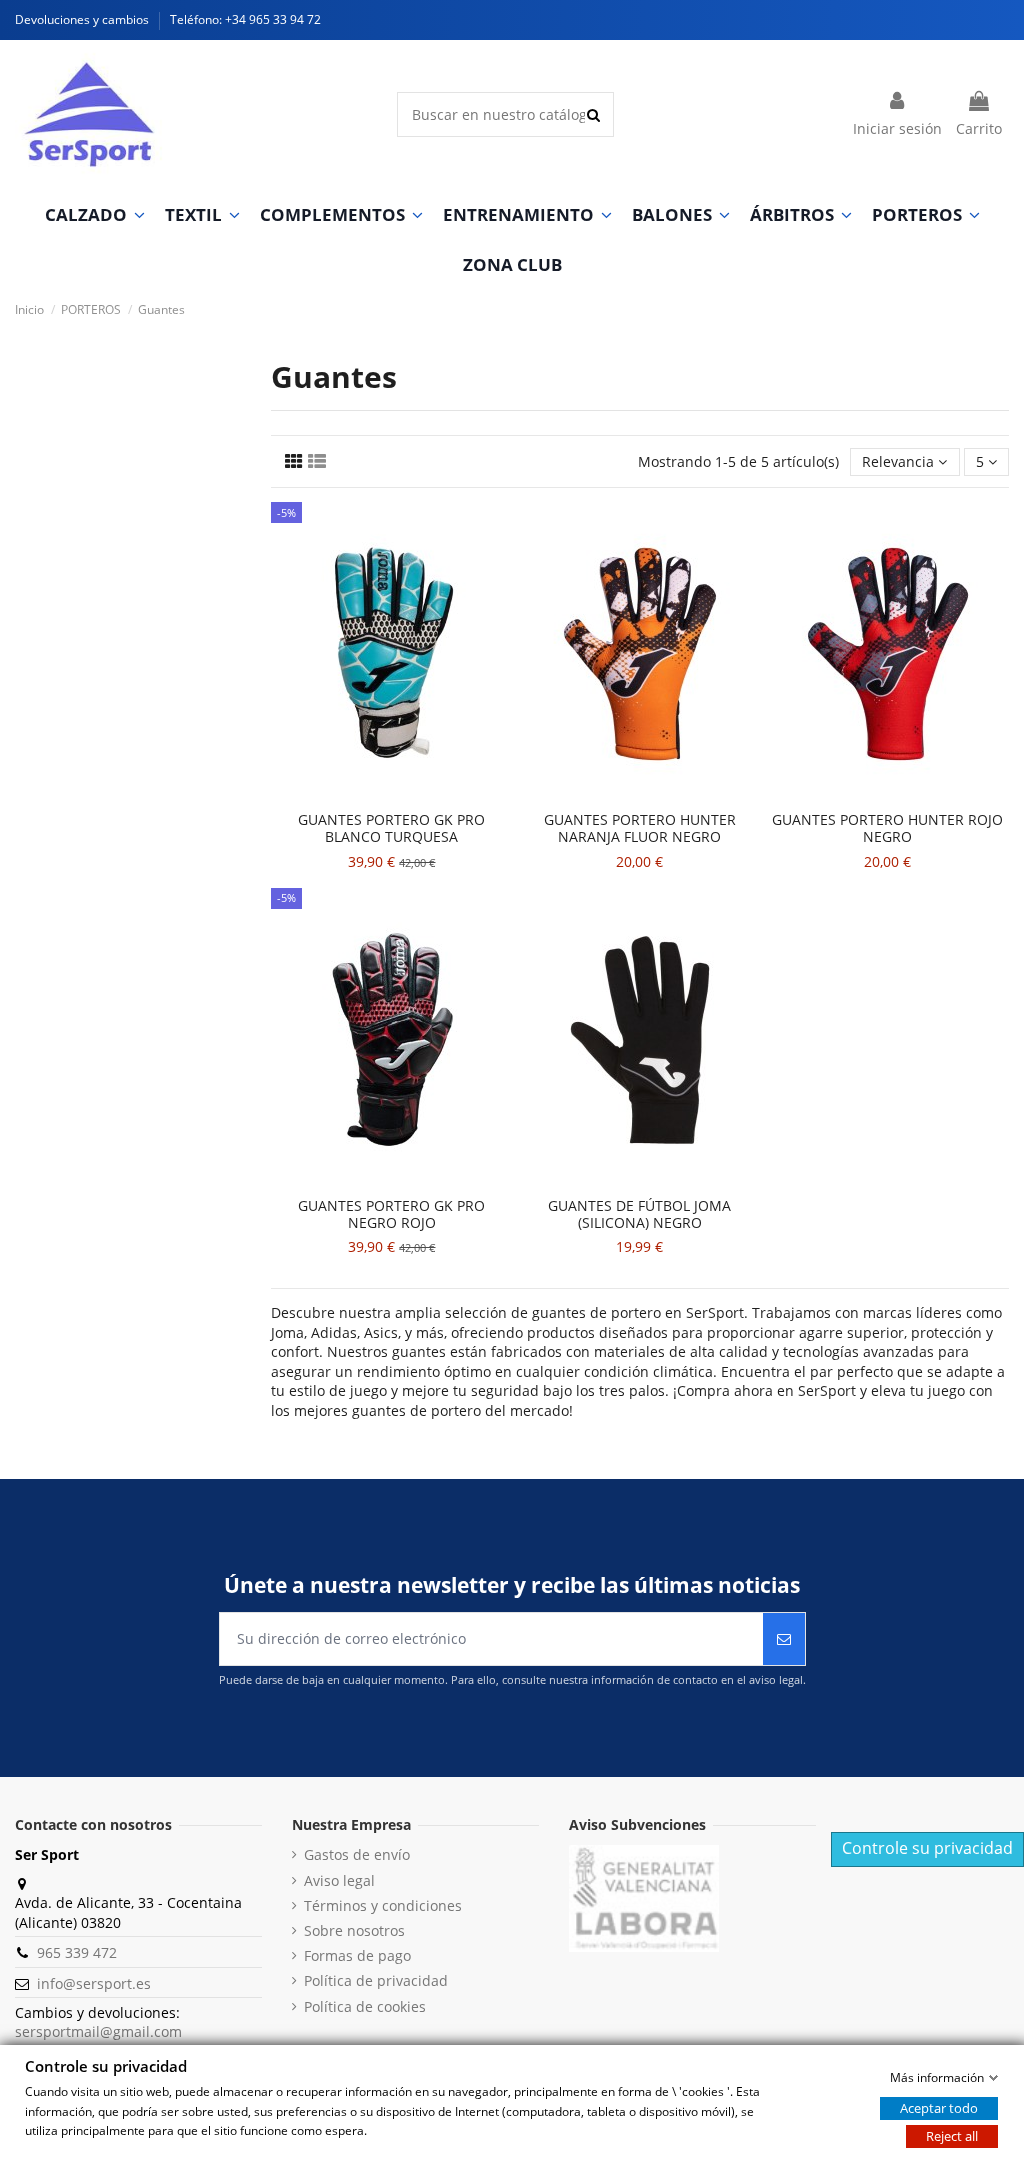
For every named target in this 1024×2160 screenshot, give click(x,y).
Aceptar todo (939, 2108)
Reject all (952, 2136)
